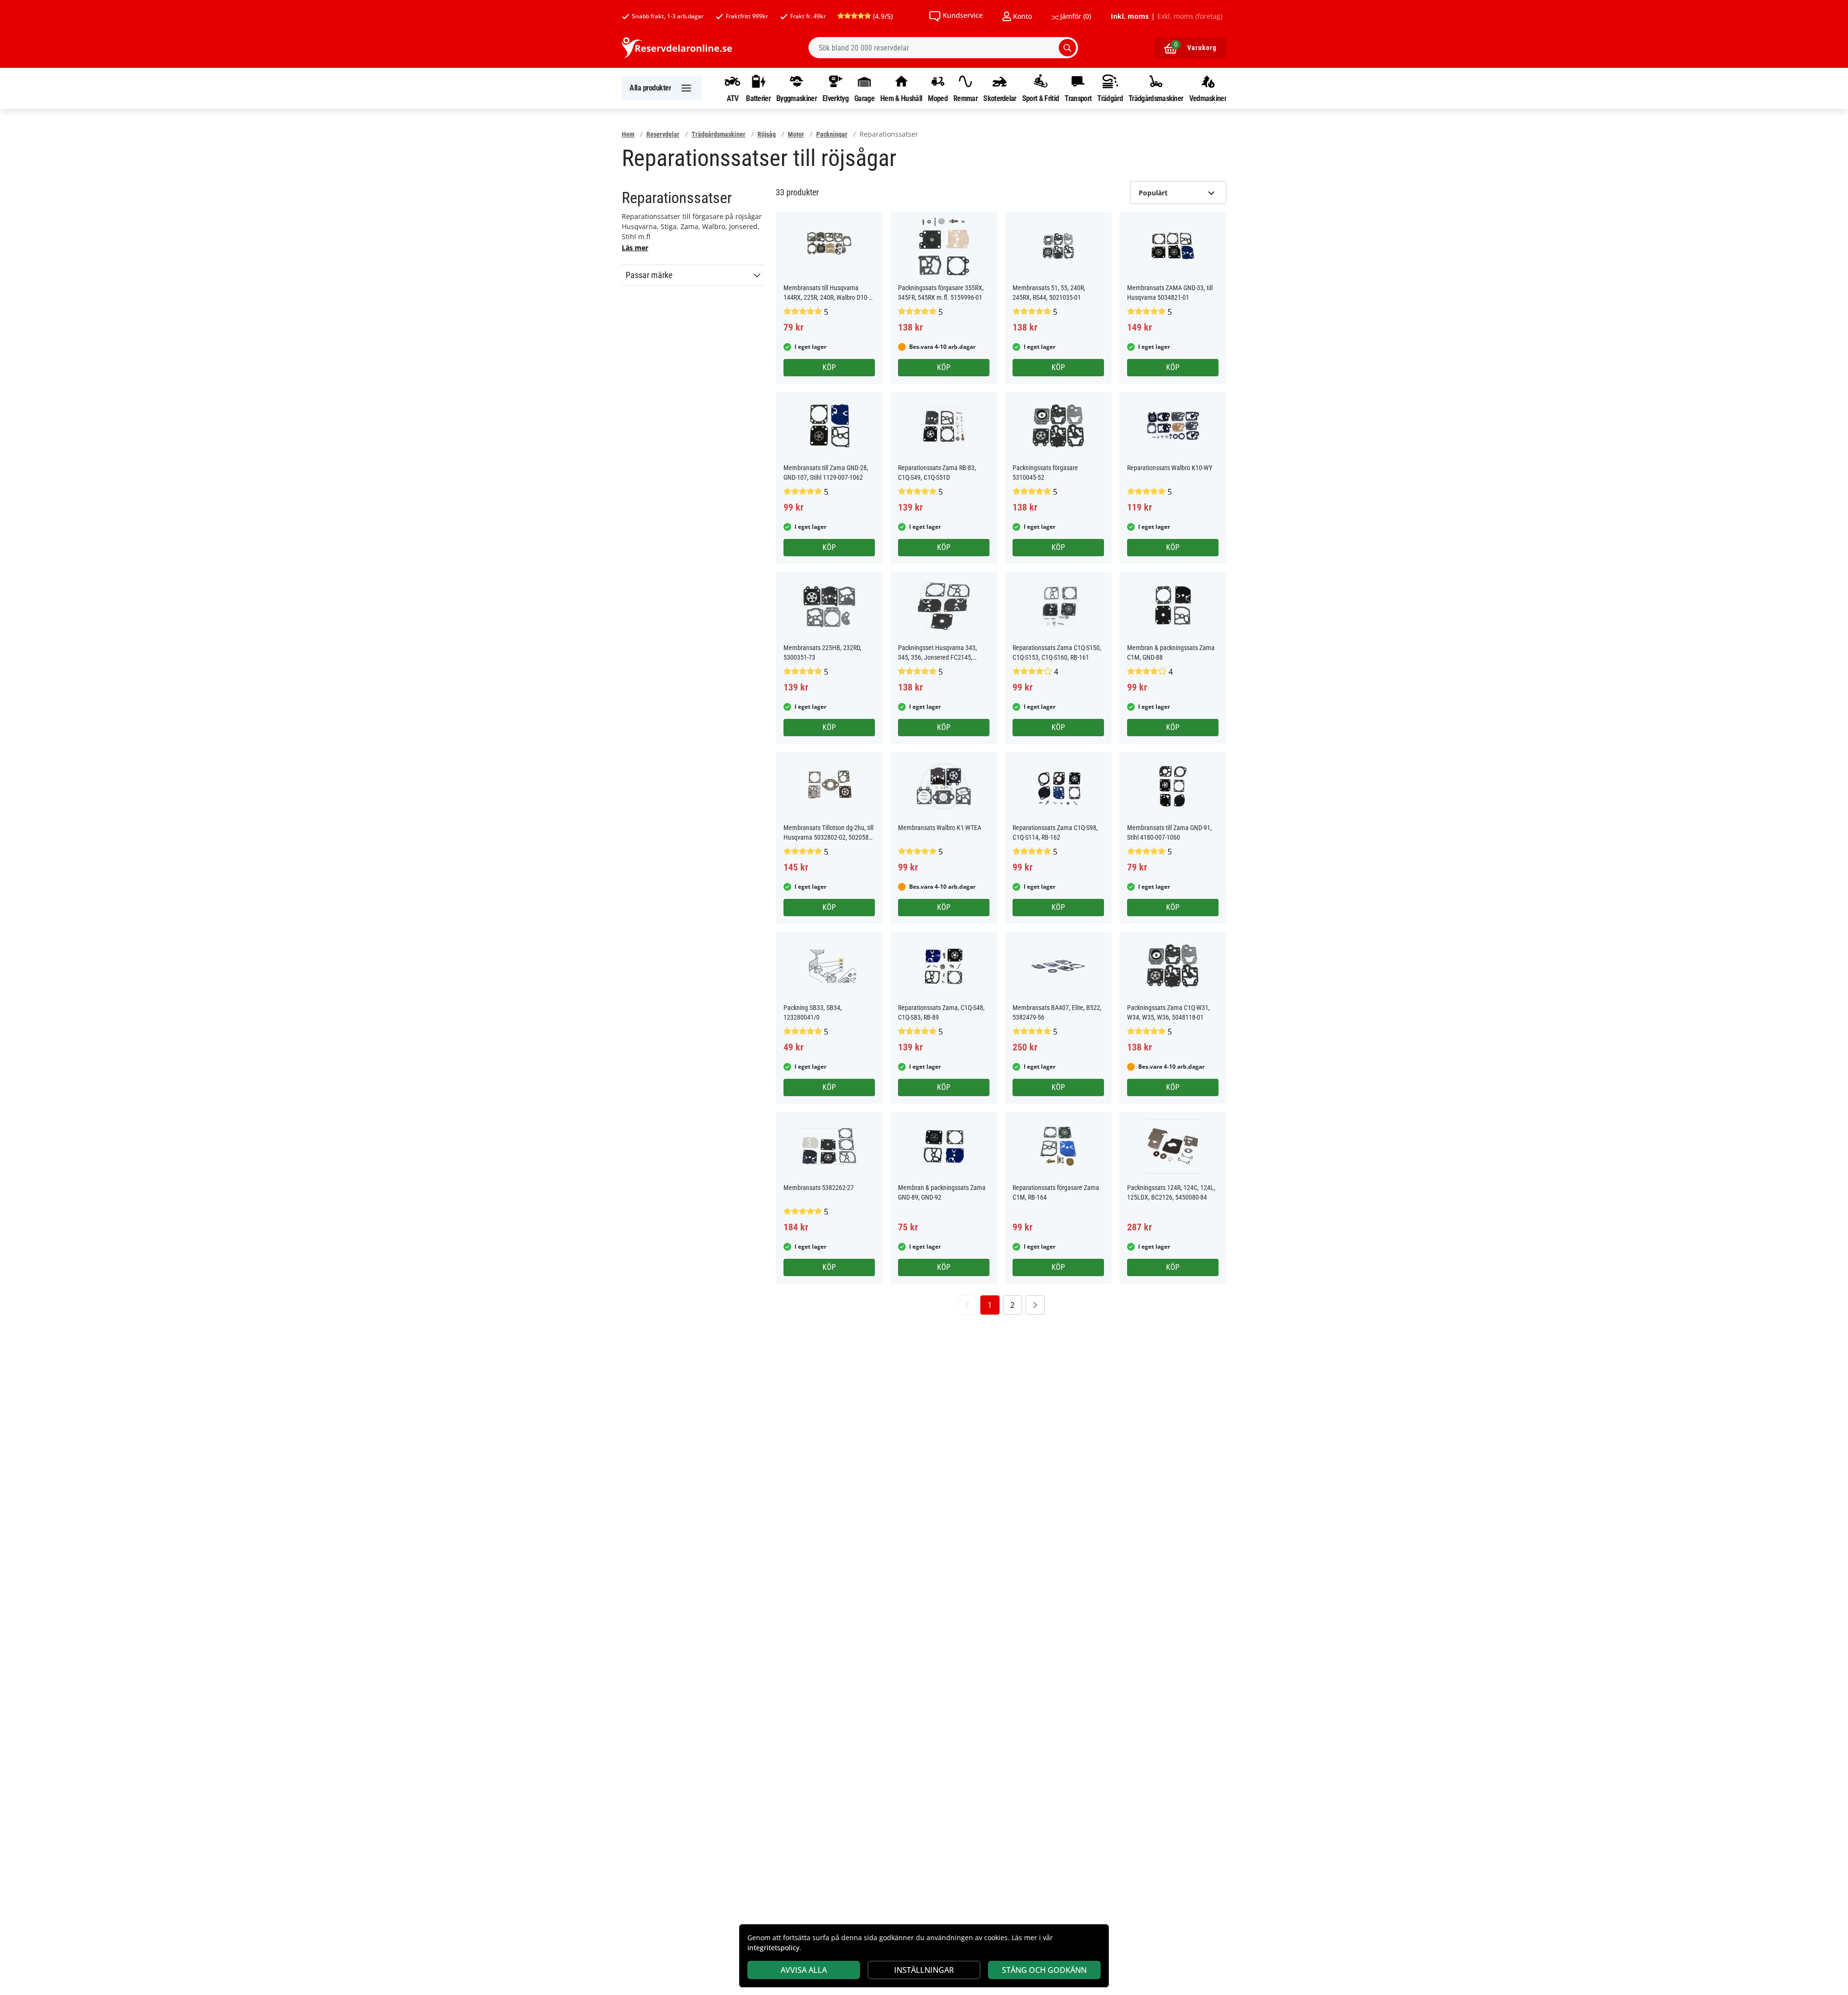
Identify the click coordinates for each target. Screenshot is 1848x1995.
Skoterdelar (1000, 98)
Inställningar (924, 1970)
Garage (864, 98)
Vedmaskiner (1208, 98)
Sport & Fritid (1040, 98)
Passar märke (649, 275)
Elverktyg (835, 98)
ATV (733, 98)
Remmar (965, 98)
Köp (829, 367)
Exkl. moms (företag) (1190, 16)
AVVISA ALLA (804, 1970)
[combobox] (943, 48)
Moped (938, 98)
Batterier (758, 98)
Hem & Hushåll (901, 98)
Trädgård (1110, 98)
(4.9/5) (882, 16)
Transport (1078, 98)
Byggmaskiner (796, 98)
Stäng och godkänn (1044, 1970)
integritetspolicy (773, 1948)
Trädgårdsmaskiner (1156, 98)
